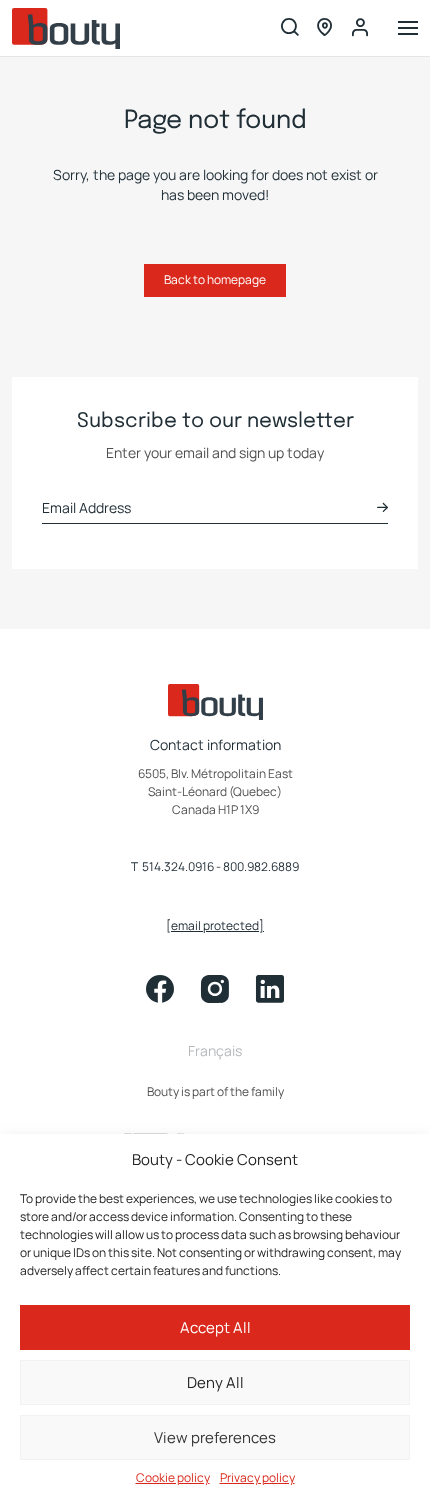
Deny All (215, 1382)
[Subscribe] (382, 507)
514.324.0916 (178, 867)
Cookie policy (173, 1478)
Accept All (215, 1327)
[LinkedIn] (270, 989)
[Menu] (408, 30)
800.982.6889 (261, 867)
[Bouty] (66, 28)
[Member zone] (360, 28)
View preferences (215, 1437)
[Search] (290, 28)
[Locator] (325, 28)
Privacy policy (257, 1478)
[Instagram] (215, 989)
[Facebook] (160, 989)
